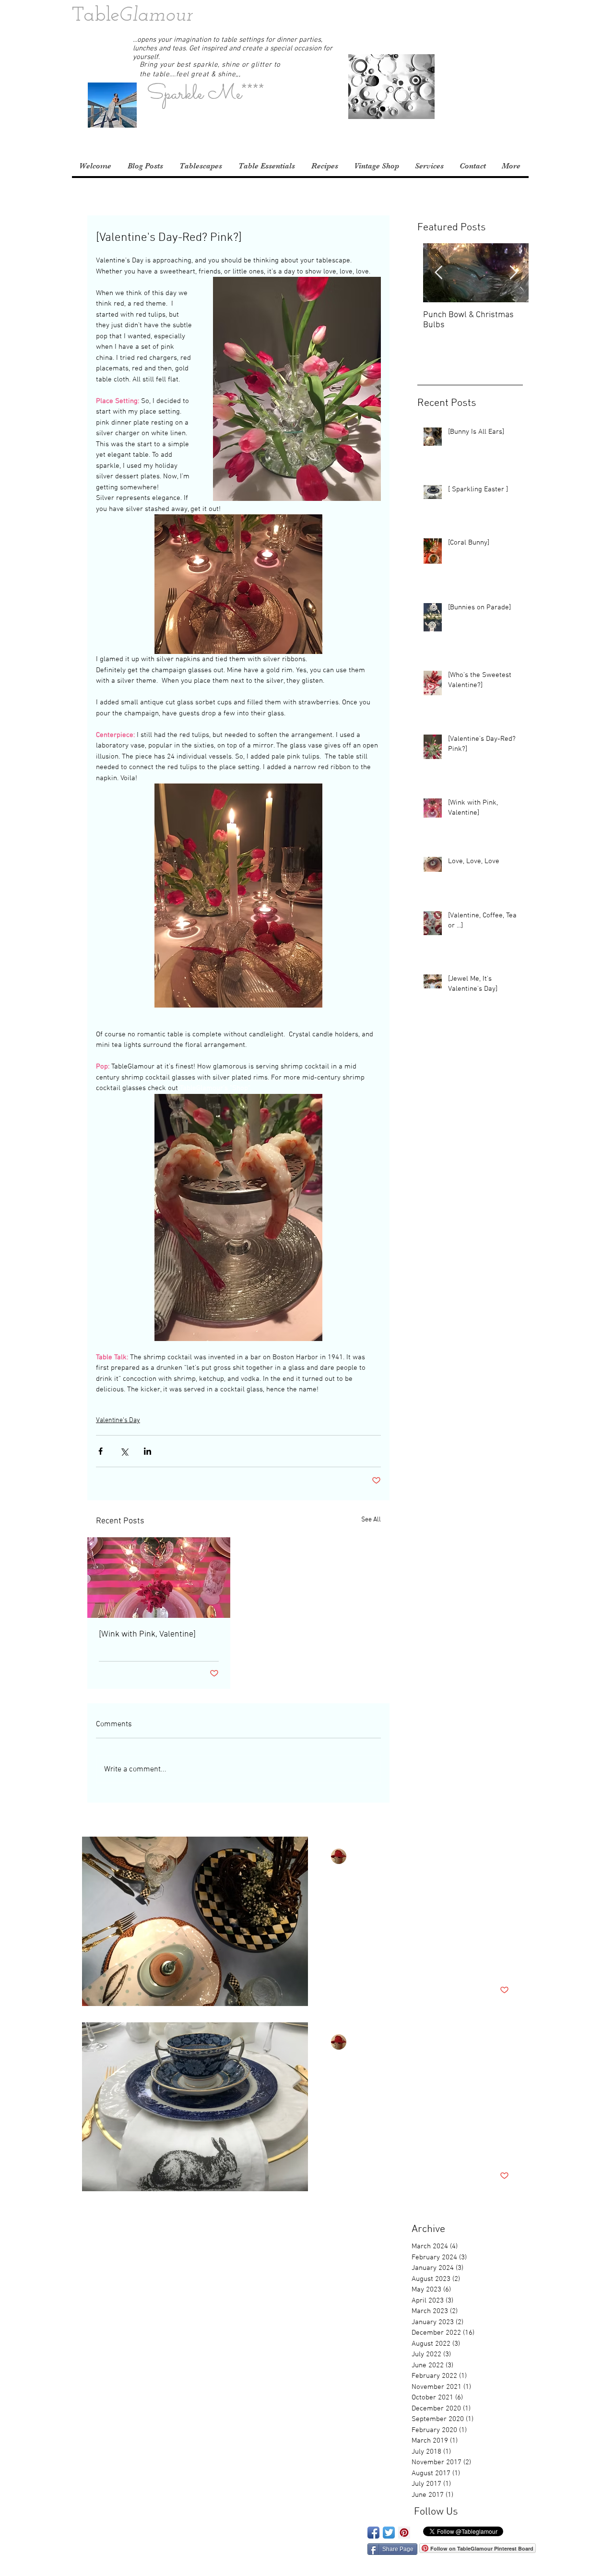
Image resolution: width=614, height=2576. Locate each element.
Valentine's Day (118, 1420)
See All (371, 1520)
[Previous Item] (438, 273)
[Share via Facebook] (100, 1451)
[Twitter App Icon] (389, 2533)
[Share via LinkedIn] (148, 1451)
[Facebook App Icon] (373, 2533)
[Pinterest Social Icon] (404, 2533)
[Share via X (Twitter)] (124, 1451)
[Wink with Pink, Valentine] (147, 1634)
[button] (529, 17)
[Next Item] (513, 273)
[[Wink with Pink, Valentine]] (159, 1578)
